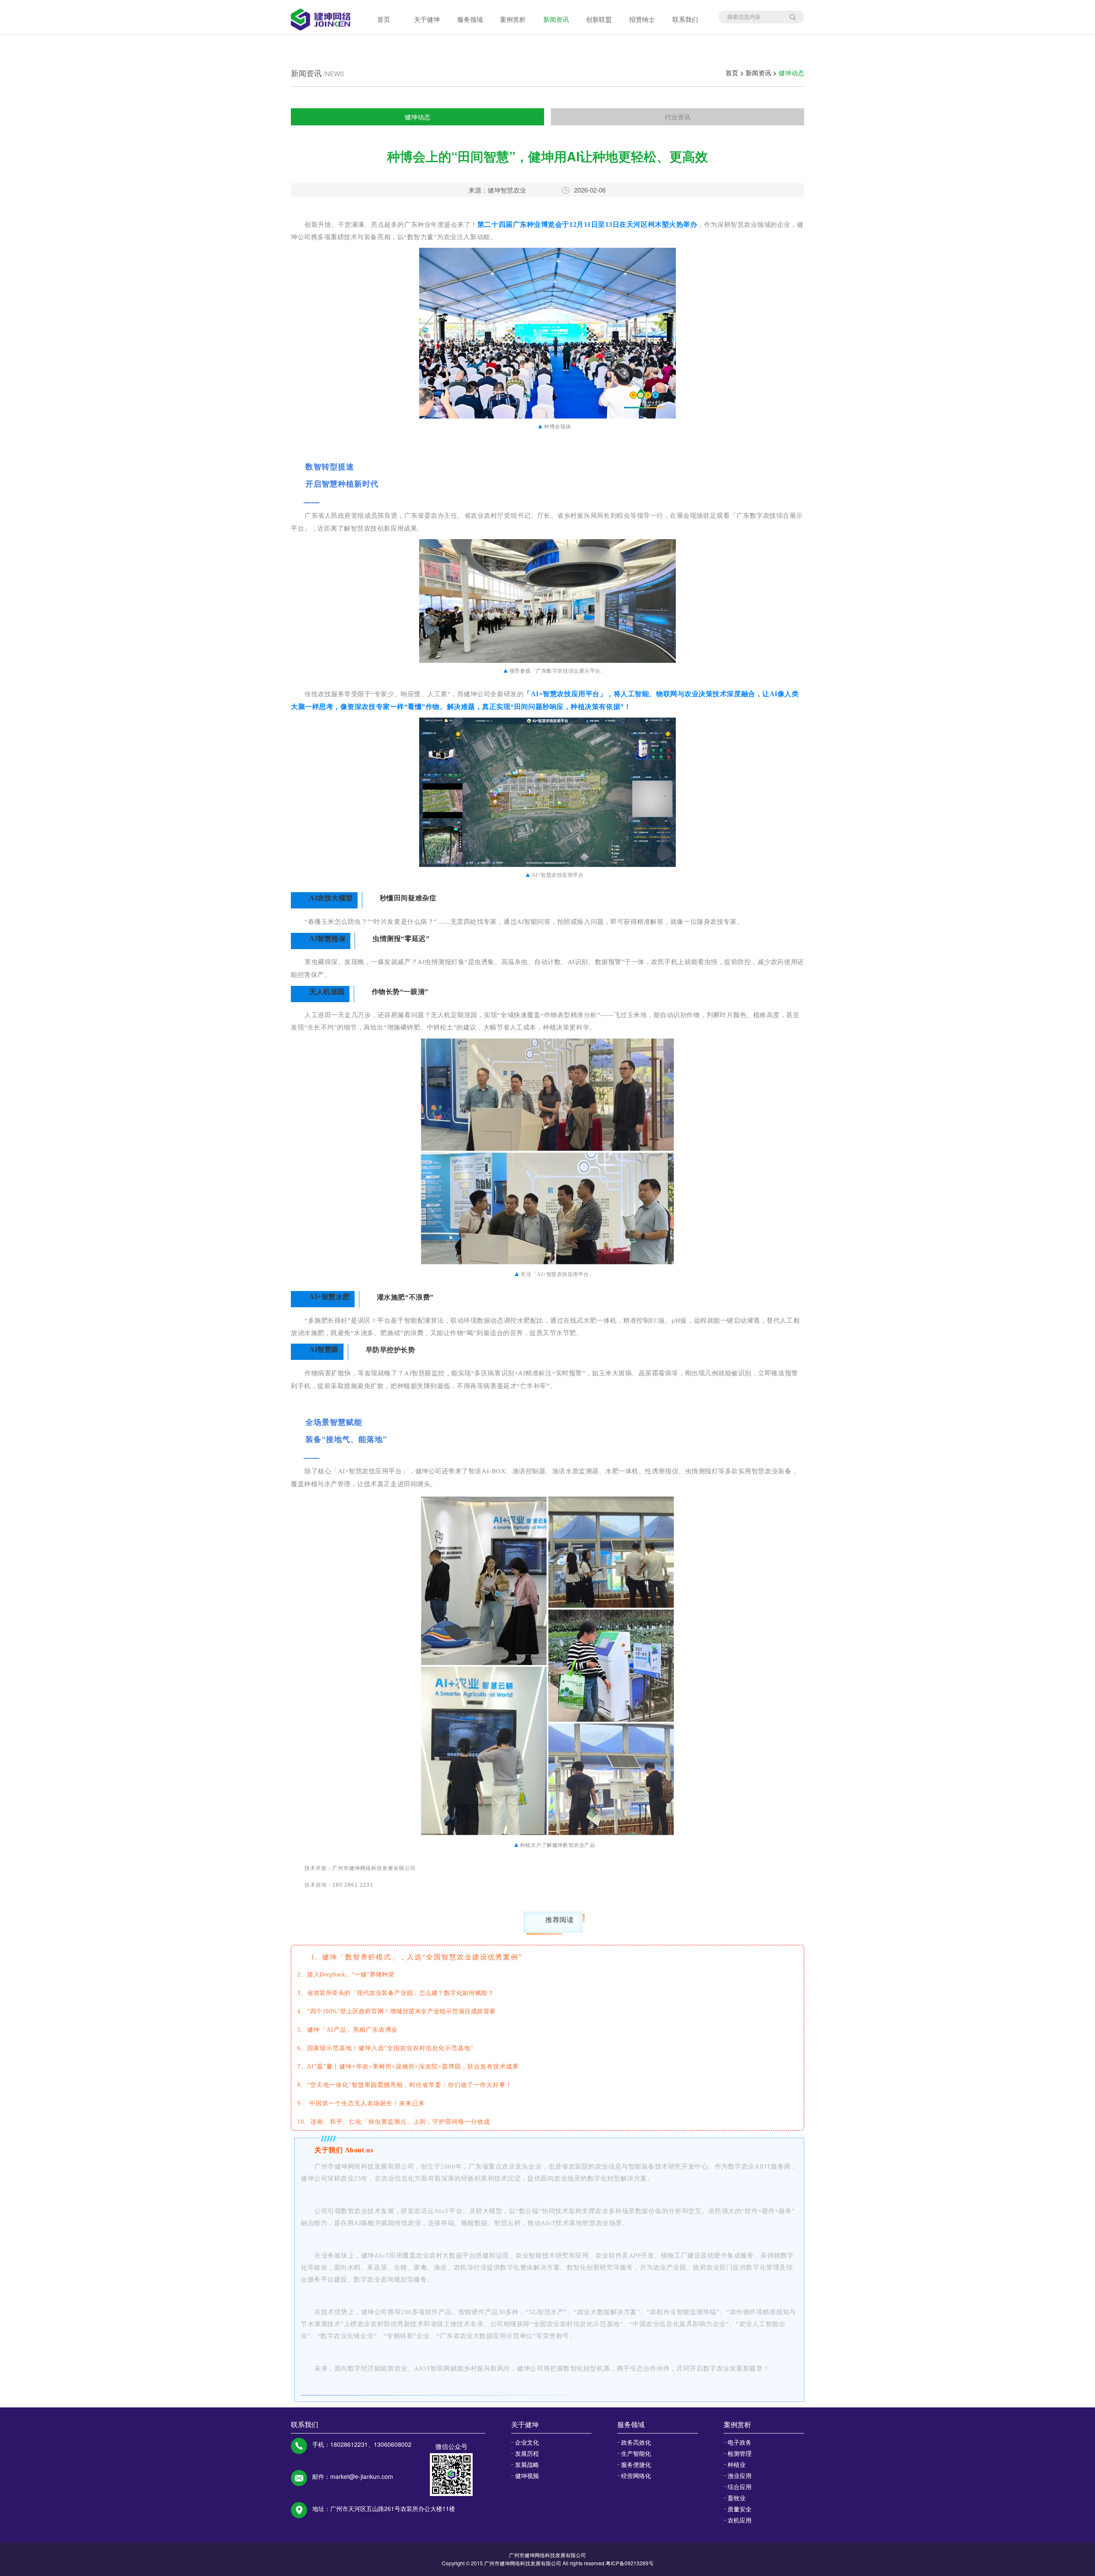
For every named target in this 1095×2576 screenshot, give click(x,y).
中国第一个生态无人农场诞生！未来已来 (367, 2103)
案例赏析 (513, 19)
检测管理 (740, 2453)
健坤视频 (527, 2475)
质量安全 (740, 2509)
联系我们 (685, 19)
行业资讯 (678, 117)
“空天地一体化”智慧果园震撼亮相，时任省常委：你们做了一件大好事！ (410, 2085)
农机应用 (740, 2520)
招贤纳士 (642, 19)
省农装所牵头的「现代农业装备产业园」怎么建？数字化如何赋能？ (400, 1993)
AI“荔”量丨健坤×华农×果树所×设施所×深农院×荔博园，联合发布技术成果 (413, 2067)
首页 (384, 19)
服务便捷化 (636, 2464)
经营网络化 (636, 2475)
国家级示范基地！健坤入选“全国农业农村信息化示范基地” (390, 2048)
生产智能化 (636, 2453)
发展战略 (527, 2464)
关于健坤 (427, 19)
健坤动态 (791, 73)
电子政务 (740, 2442)
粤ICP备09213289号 (630, 2563)
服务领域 (470, 19)
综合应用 (740, 2487)
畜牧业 (737, 2498)
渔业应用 (740, 2475)
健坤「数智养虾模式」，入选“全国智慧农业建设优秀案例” (422, 1957)
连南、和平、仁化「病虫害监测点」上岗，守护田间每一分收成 (400, 2122)
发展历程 (527, 2453)
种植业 (737, 2464)
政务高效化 (636, 2442)
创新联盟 (599, 19)
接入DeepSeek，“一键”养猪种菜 (351, 1975)
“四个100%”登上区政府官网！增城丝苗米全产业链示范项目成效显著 (401, 2011)
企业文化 (527, 2442)
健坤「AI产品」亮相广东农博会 (352, 2030)
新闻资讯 (556, 19)
